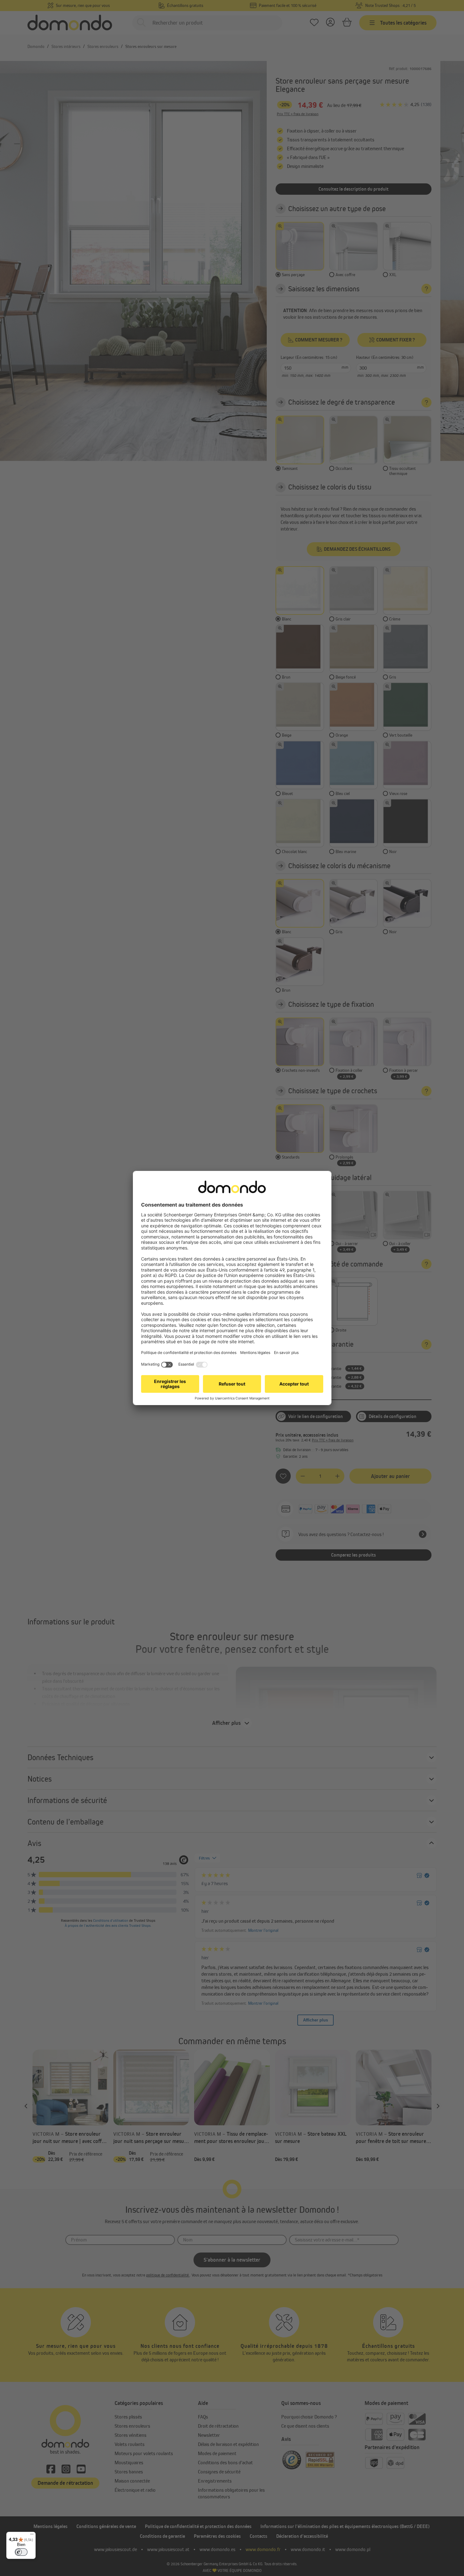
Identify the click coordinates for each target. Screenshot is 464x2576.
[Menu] (32, 2536)
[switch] (21, 2552)
